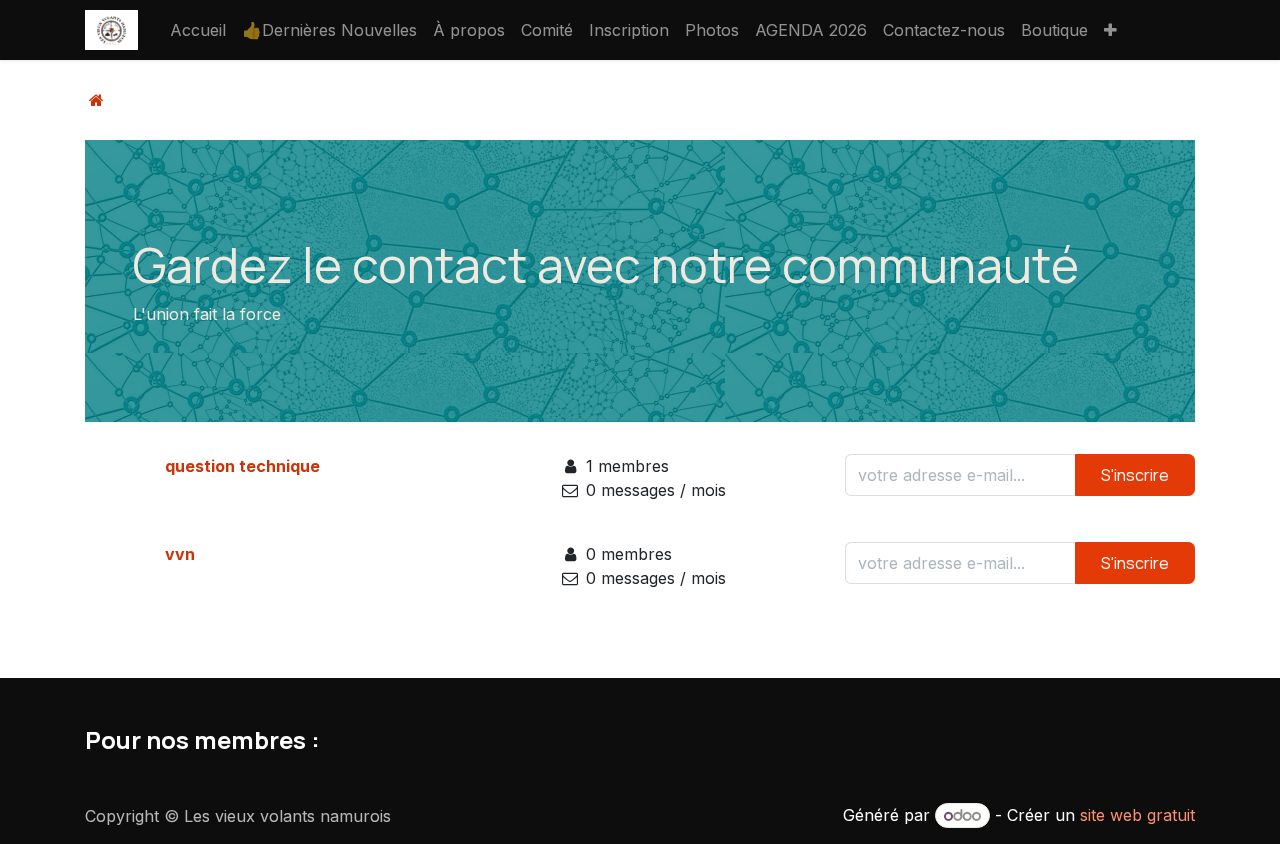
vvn (180, 554)
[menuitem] (198, 30)
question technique (242, 466)
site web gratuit (1137, 815)
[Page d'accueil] (96, 100)
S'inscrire (1135, 475)
